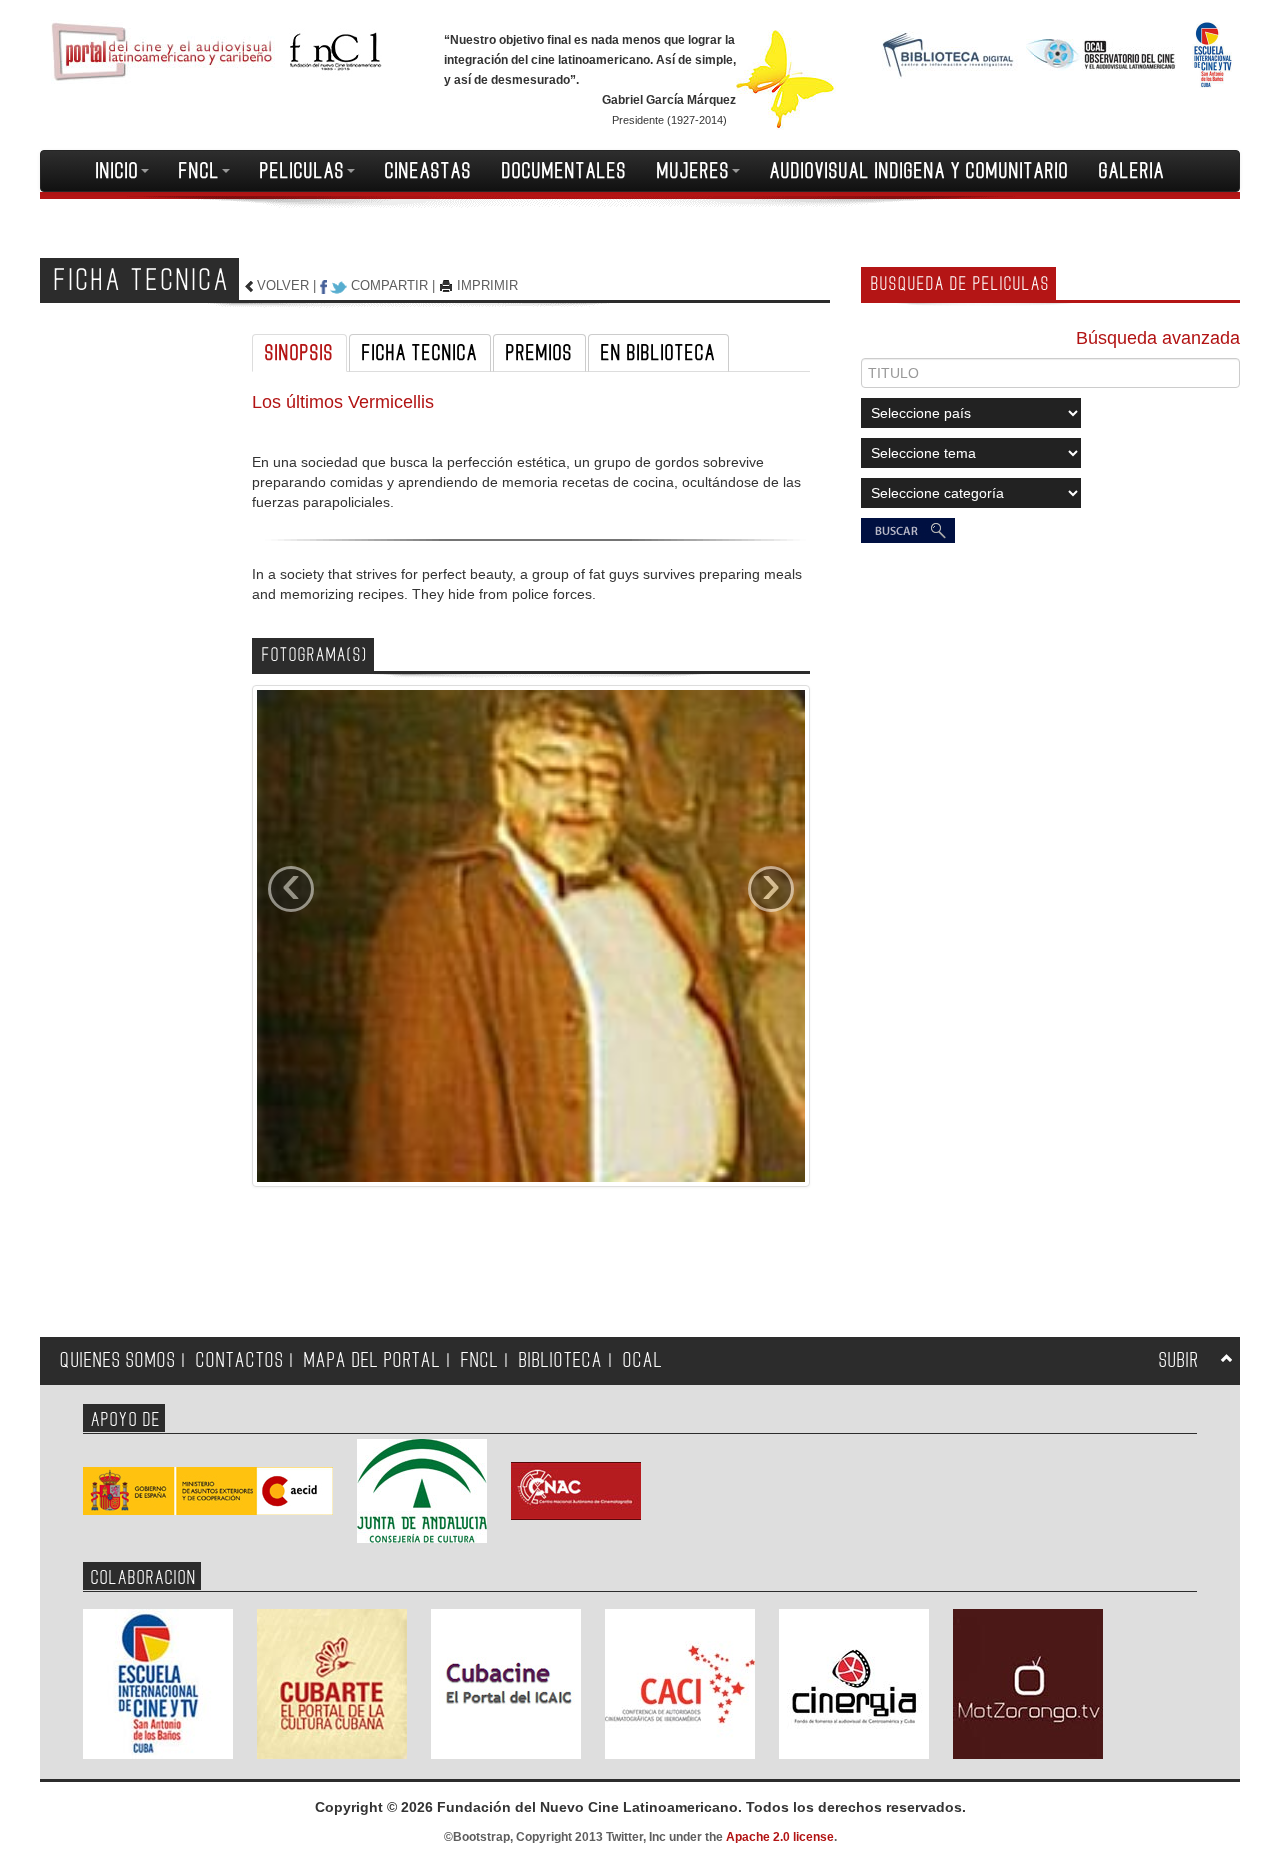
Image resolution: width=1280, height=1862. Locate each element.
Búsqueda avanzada (1158, 338)
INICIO (117, 171)
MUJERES (693, 171)
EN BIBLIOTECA (658, 353)
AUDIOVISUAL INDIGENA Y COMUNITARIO (919, 171)
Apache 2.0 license (780, 1837)
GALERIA (1132, 171)
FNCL (199, 171)
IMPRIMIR (487, 285)
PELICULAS (302, 171)
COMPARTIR (389, 285)
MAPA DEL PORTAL (372, 1360)
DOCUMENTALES (564, 171)
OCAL (643, 1360)
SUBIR (1179, 1360)
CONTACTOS (240, 1360)
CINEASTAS (428, 171)
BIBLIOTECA (561, 1360)
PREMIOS (539, 353)
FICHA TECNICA (420, 353)
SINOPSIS (299, 353)
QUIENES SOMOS (118, 1360)
